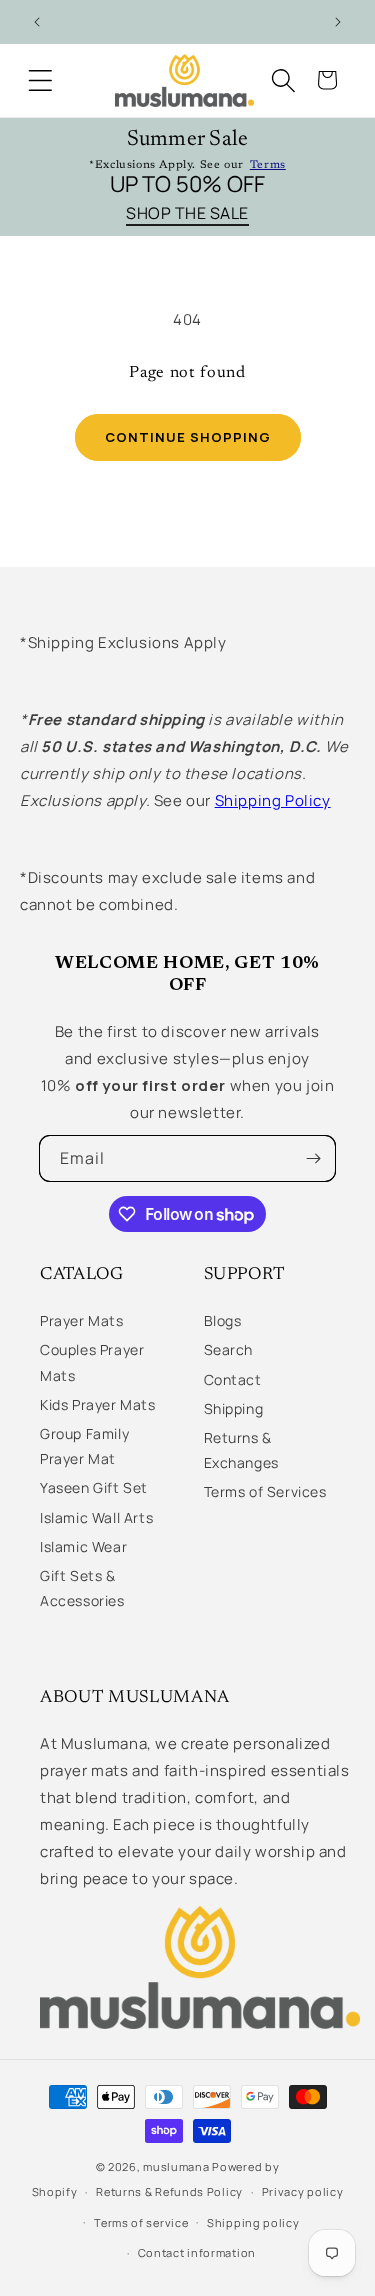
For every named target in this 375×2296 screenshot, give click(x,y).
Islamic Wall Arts (96, 1517)
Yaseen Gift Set (94, 1487)
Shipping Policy (273, 800)
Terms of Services (265, 1491)
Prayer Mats (82, 1320)
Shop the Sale (187, 214)
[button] (40, 80)
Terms (268, 165)
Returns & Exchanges (241, 1450)
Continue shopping (188, 437)
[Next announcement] (338, 22)
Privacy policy (303, 2191)
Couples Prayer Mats (92, 1362)
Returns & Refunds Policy (169, 2191)
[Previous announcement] (37, 22)
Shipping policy (253, 2222)
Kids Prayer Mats (98, 1404)
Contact (233, 1379)
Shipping (234, 1408)
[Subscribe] (313, 1158)
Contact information (197, 2252)
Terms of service (141, 2222)
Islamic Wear (83, 1546)
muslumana (176, 2166)
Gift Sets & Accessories (82, 1588)
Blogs (223, 1320)
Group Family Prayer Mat (84, 1446)
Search (229, 1349)
